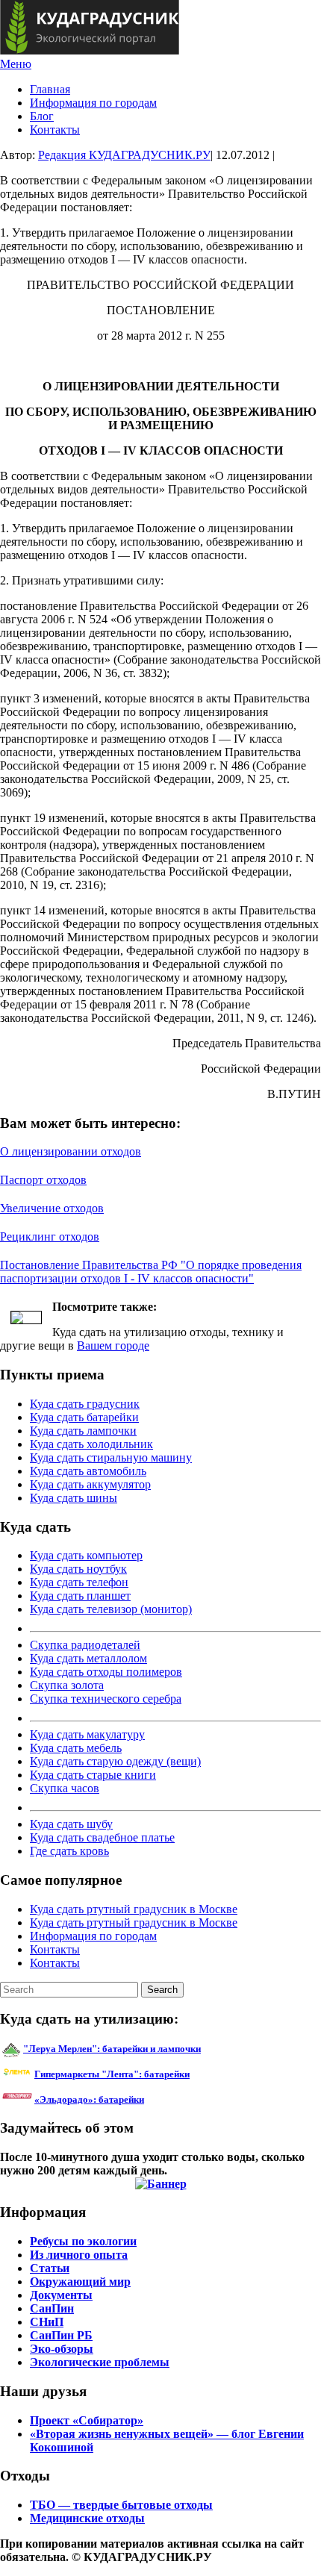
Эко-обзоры (62, 2349)
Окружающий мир (80, 2282)
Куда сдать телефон (79, 1582)
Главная (50, 89)
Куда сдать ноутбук (78, 1569)
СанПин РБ (61, 2335)
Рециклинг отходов (50, 1236)
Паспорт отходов (43, 1180)
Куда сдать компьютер (86, 1555)
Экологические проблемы (100, 2362)
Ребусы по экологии (83, 2241)
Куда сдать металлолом (88, 1658)
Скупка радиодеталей (85, 1645)
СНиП (47, 2322)
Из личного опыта (79, 2255)
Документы (61, 2295)
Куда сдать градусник (85, 1404)
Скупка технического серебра (106, 1699)
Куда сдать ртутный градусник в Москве (134, 1909)
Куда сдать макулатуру (87, 1734)
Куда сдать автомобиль (88, 1471)
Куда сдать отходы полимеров (106, 1672)
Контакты (55, 130)
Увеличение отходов (52, 1208)
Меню (16, 64)
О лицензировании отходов (71, 1151)
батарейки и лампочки (112, 2049)
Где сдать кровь (69, 1851)
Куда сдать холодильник (91, 1444)
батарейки (146, 2074)
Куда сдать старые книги (93, 1775)
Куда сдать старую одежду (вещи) (115, 1761)
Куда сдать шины (74, 1498)
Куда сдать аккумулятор (90, 1484)
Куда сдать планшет (80, 1596)
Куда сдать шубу (71, 1824)
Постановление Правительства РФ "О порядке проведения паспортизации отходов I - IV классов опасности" (151, 1272)
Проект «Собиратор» (87, 2420)
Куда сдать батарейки (84, 1417)
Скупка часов (65, 1788)
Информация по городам (93, 103)
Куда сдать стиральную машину (111, 1457)
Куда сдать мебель (76, 1748)
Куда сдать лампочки (83, 1431)
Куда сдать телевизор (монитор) (111, 1609)
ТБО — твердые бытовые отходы (121, 2505)
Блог (42, 116)
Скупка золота (67, 1685)
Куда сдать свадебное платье (102, 1837)
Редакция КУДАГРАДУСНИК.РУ (124, 155)
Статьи (50, 2268)
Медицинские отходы (87, 2518)
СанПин (52, 2308)
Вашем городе (113, 1345)
